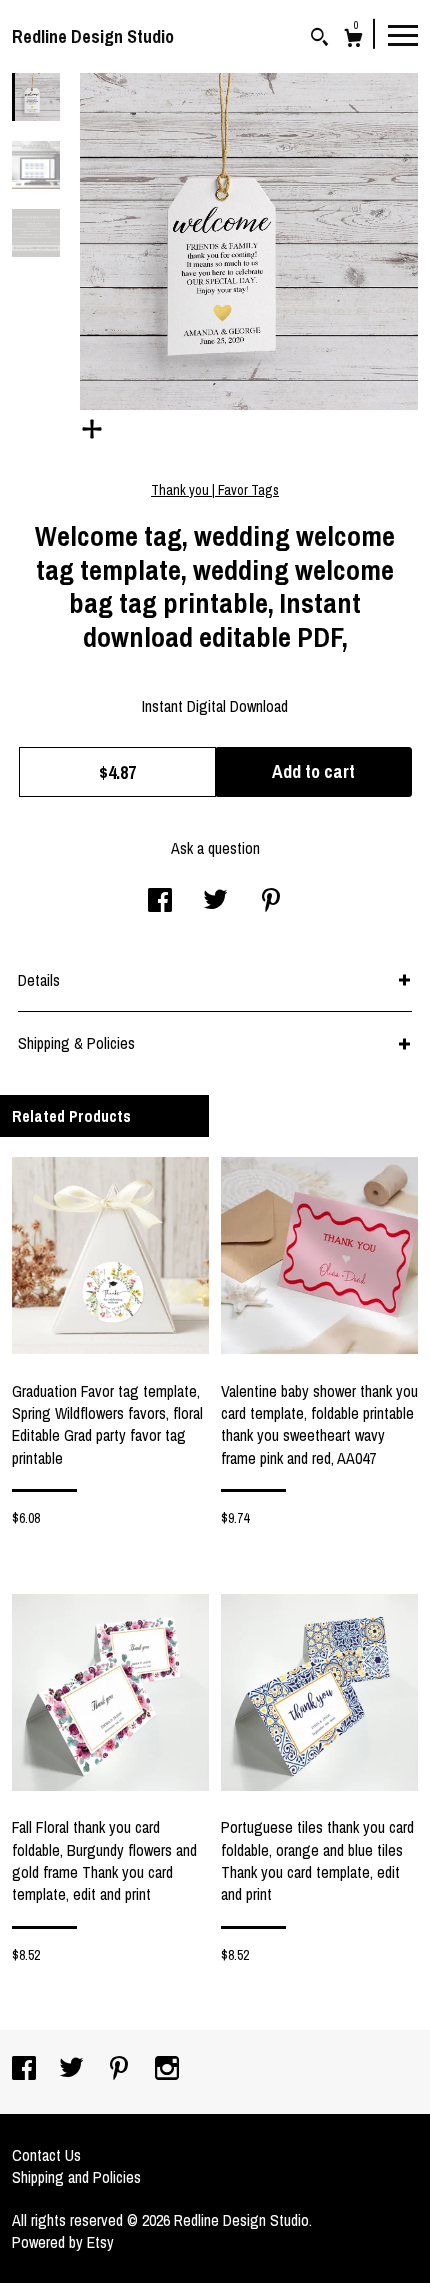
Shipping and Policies (76, 2177)
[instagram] (167, 2070)
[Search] (319, 39)
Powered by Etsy (63, 2242)
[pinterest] (121, 2070)
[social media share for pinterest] (271, 902)
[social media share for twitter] (215, 902)
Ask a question (215, 848)
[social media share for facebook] (160, 902)
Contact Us (46, 2155)
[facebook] (26, 2070)
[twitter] (73, 2070)
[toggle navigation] (403, 34)
